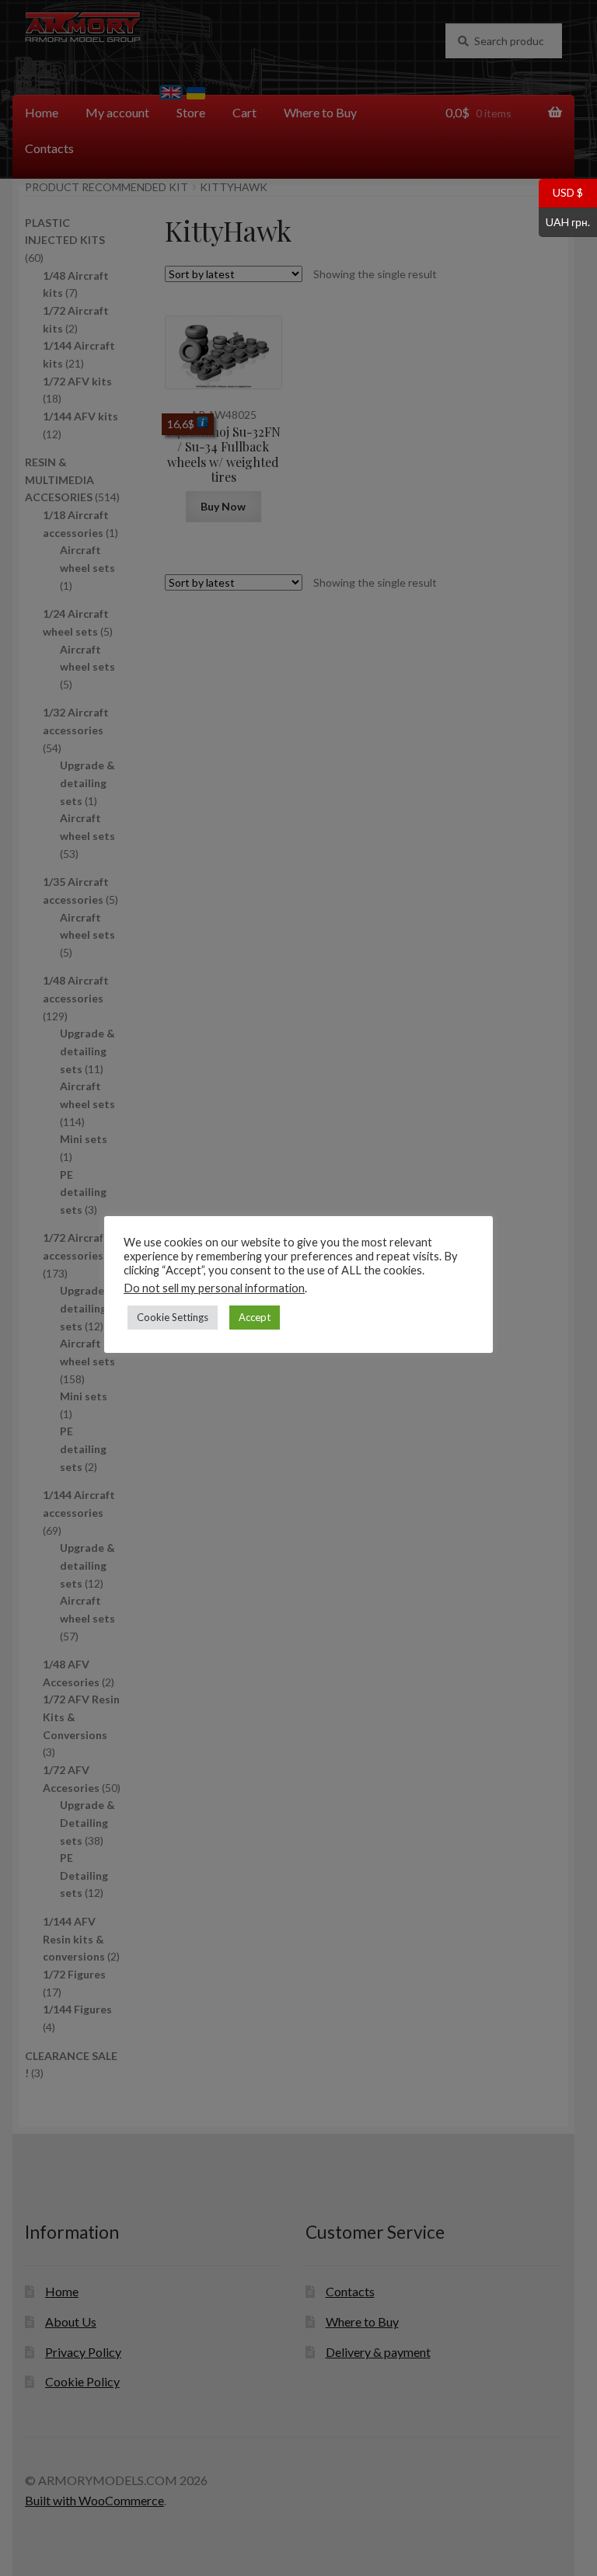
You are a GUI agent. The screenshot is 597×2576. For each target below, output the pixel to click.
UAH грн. (564, 221)
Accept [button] (255, 1317)
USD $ (561, 192)
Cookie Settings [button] (173, 1317)
